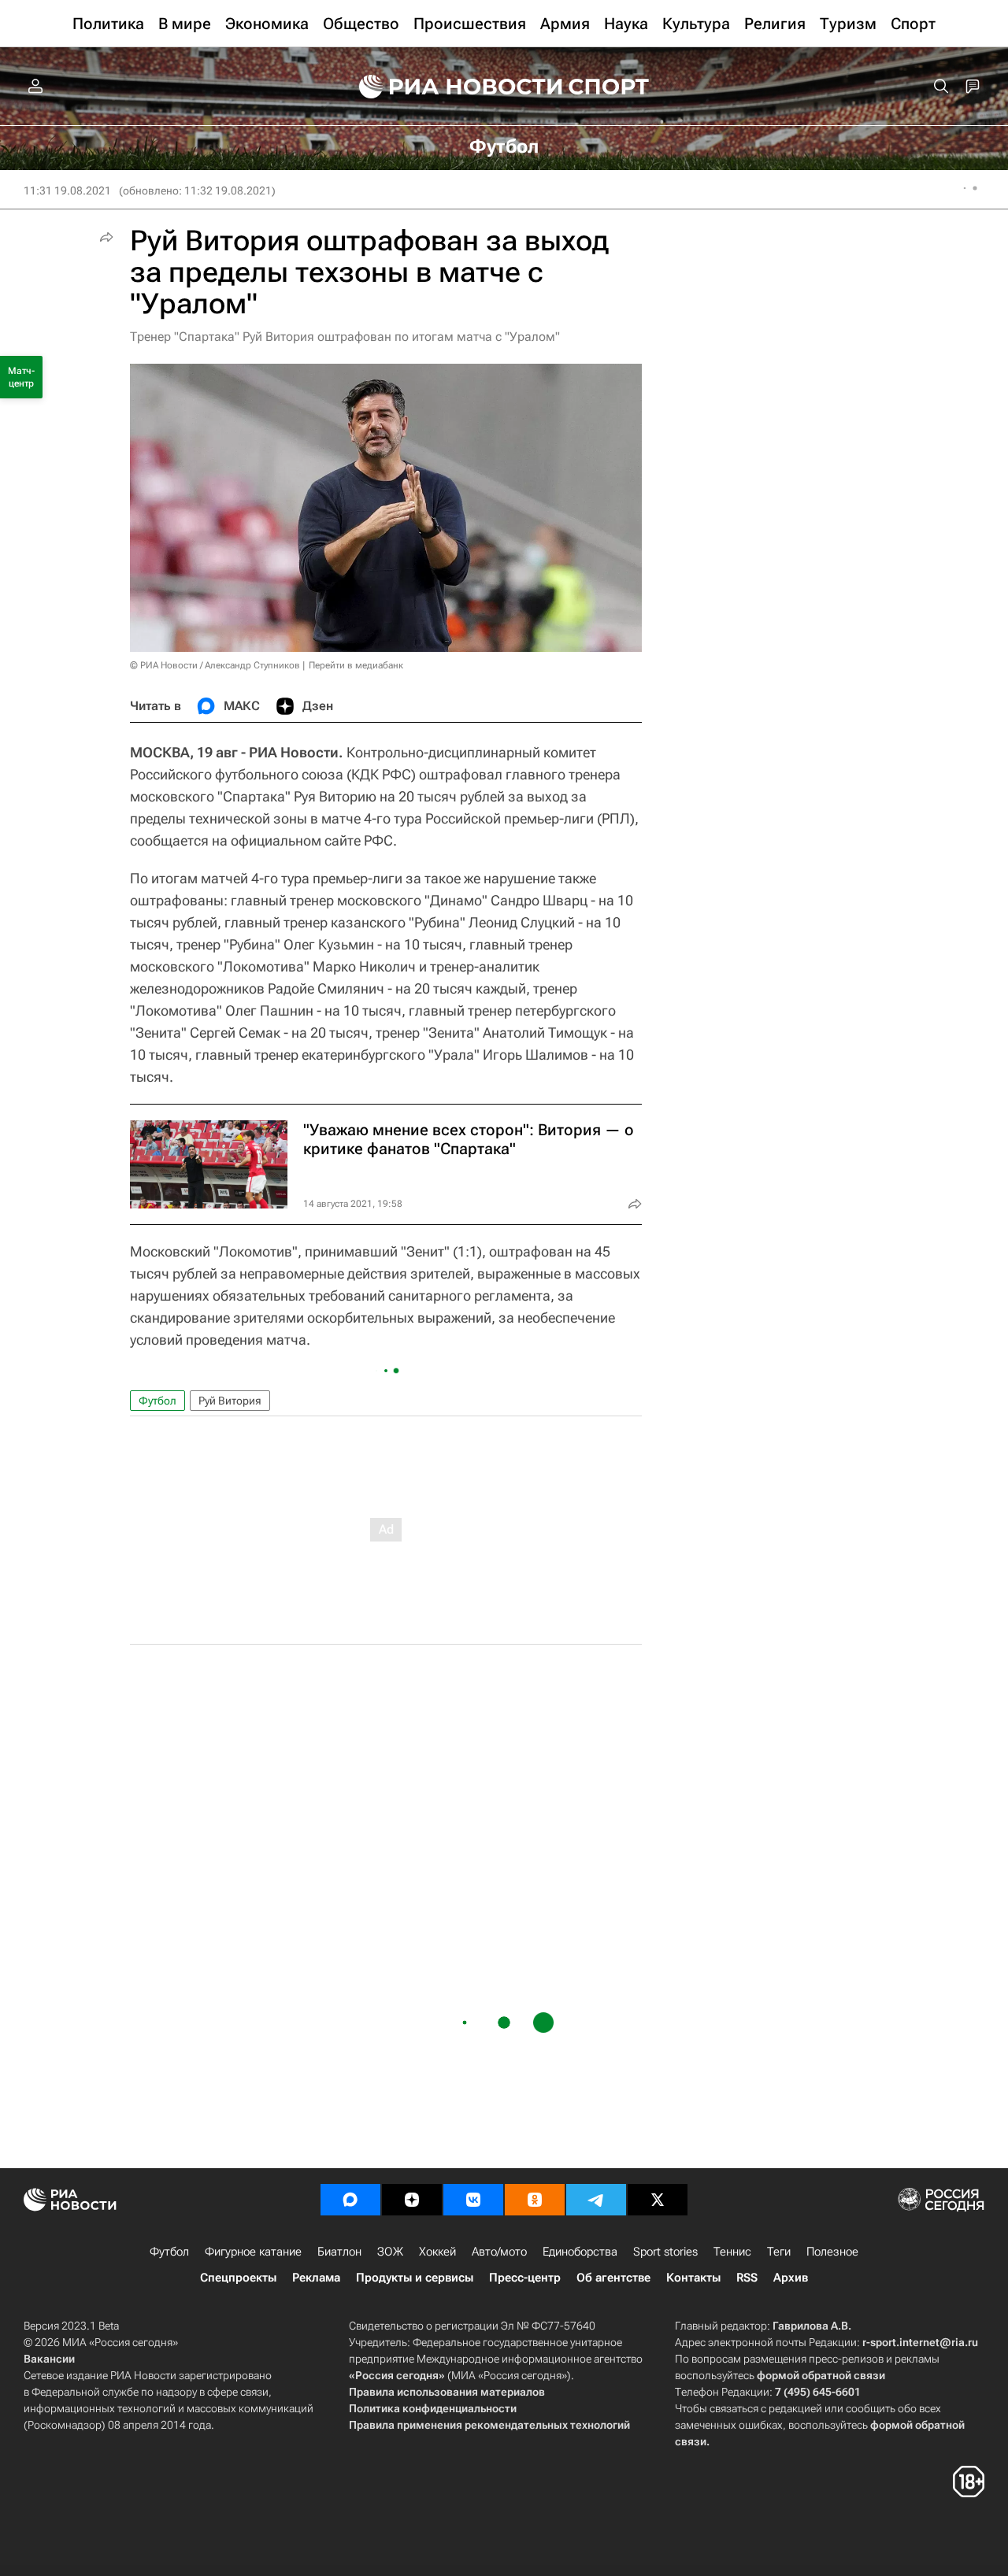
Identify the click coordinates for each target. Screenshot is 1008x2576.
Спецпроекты (238, 2278)
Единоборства (580, 2252)
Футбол (157, 1401)
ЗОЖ (390, 2252)
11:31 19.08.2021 (67, 191)
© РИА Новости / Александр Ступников (215, 665)
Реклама (316, 2278)
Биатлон (339, 2252)
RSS (747, 2278)
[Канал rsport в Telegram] (596, 2200)
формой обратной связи (821, 2375)
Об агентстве (613, 2278)
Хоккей (437, 2252)
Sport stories (665, 2252)
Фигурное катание (253, 2252)
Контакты (693, 2278)
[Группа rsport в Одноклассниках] (535, 2200)
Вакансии (49, 2359)
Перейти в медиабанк (356, 665)
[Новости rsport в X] (658, 2200)
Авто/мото (499, 2252)
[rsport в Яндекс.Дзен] (412, 2200)
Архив (791, 2278)
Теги (779, 2252)
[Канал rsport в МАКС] (350, 2200)
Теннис (732, 2252)
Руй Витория (230, 1401)
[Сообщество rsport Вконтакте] (473, 2200)
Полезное (832, 2252)
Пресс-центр (525, 2278)
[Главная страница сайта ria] (450, 87)
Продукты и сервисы (415, 2278)
